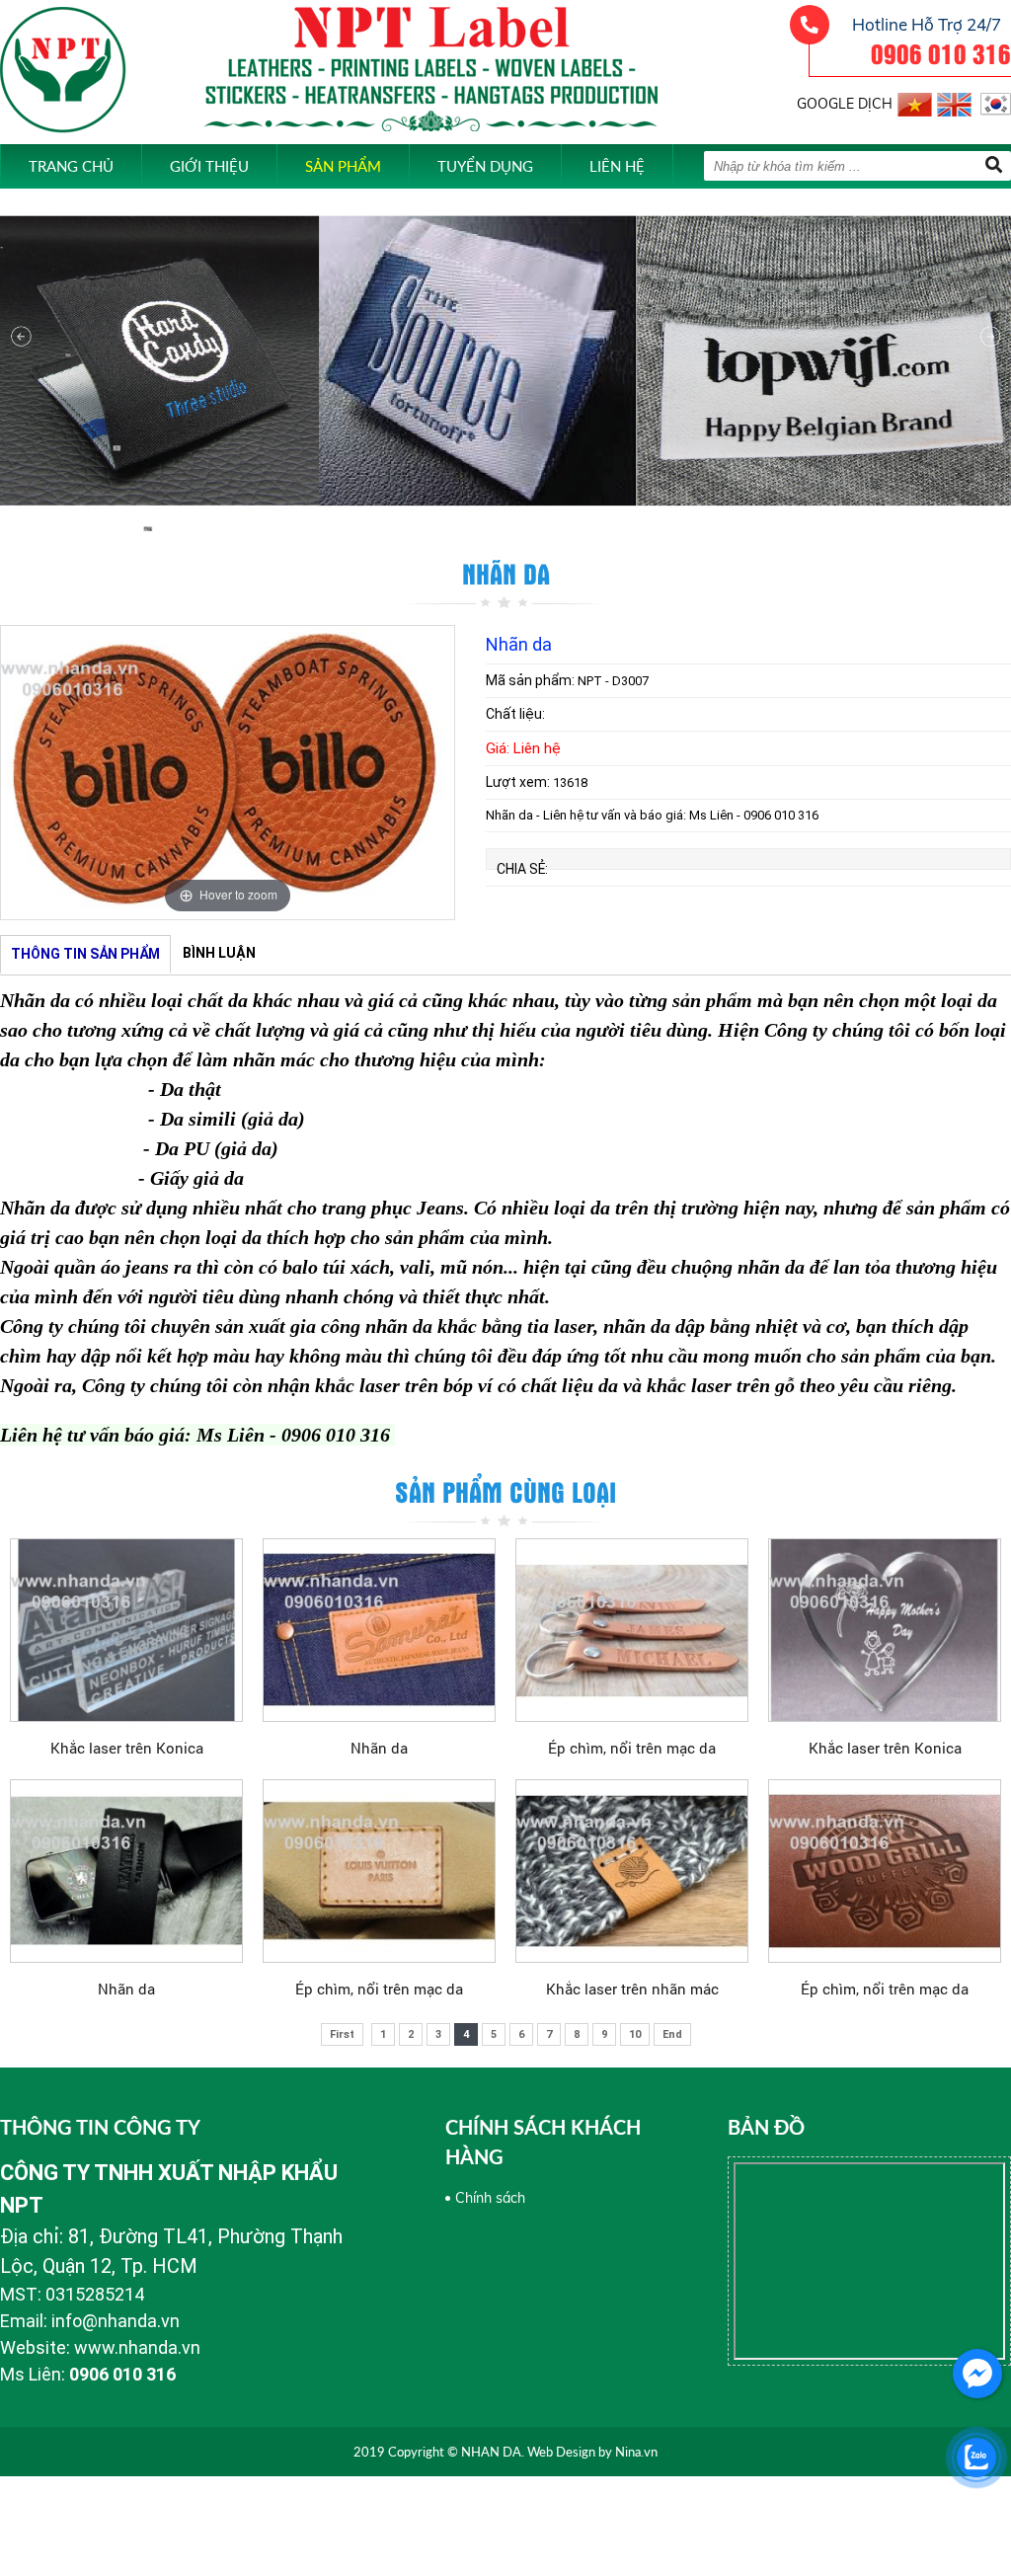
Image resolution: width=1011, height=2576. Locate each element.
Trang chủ (71, 166)
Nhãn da (379, 1748)
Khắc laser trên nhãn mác (632, 1989)
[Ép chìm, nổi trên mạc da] (632, 1630)
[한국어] (994, 101)
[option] (228, 773)
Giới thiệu (209, 166)
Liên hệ (617, 166)
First (342, 2034)
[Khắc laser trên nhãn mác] (632, 1871)
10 (635, 2034)
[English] (954, 101)
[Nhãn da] (379, 1630)
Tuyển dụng (485, 166)
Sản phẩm (343, 166)
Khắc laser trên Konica (127, 1748)
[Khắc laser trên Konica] (126, 1630)
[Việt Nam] (915, 101)
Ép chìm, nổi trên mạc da (632, 1748)
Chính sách (490, 2198)
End (672, 2034)
